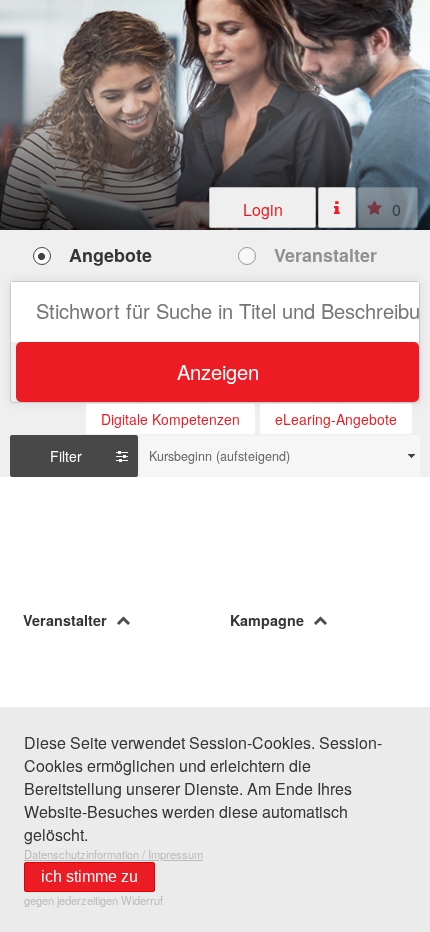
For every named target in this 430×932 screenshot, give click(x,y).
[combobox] (279, 456)
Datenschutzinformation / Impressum (113, 854)
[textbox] (215, 312)
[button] (263, 207)
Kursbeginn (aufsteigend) (219, 456)
